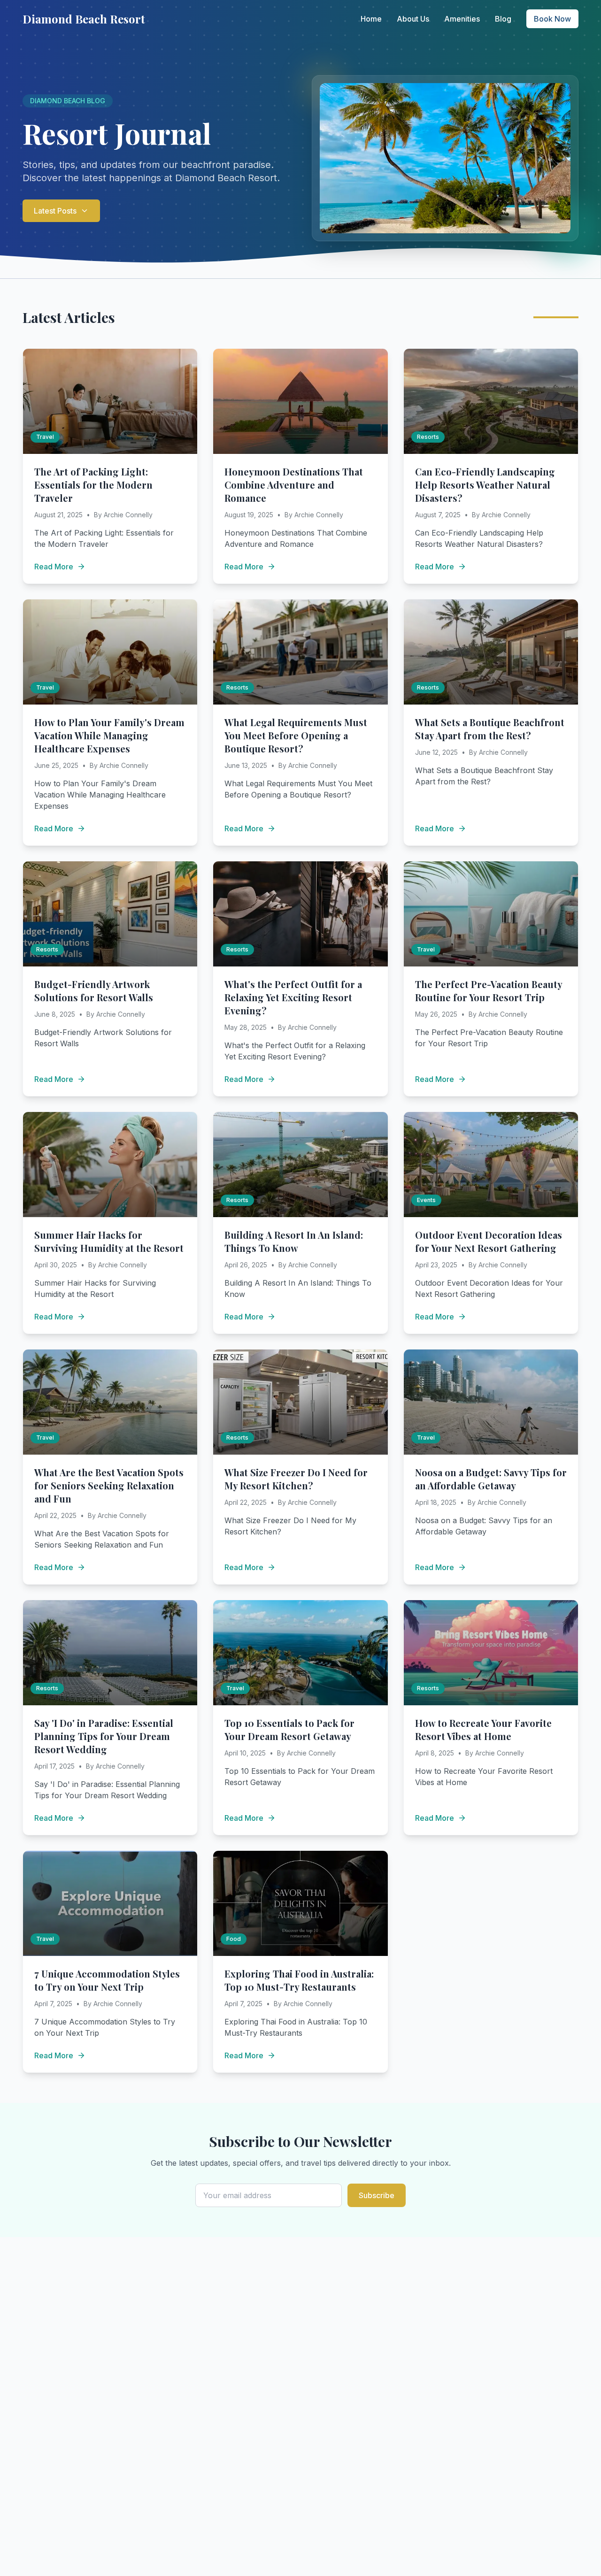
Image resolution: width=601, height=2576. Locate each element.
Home (371, 19)
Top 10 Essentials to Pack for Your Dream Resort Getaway (289, 1729)
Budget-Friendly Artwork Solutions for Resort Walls (94, 991)
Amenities (462, 19)
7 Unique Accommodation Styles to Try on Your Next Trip (107, 1980)
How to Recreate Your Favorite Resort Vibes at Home (483, 1729)
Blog (503, 19)
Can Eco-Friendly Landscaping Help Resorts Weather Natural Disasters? (485, 485)
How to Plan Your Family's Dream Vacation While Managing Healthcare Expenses (109, 735)
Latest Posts (55, 211)
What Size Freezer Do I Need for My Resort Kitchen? (296, 1479)
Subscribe (377, 2195)
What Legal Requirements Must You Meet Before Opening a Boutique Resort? (296, 735)
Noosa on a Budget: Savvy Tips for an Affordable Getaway (491, 1479)
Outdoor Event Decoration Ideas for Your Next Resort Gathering (489, 1241)
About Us (413, 19)
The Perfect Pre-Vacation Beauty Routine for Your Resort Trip (489, 991)
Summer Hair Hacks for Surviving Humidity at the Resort (109, 1241)
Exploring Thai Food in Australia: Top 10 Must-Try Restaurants (299, 1980)
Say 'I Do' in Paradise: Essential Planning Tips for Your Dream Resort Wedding (104, 1736)
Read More (54, 567)
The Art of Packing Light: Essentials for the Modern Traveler (93, 485)
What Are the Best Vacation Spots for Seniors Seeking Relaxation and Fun (109, 1485)
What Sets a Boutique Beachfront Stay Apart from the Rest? (490, 729)
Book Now (552, 19)
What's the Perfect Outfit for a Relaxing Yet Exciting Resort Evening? (293, 997)
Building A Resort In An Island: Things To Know (294, 1241)
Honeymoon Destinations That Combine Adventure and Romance (294, 485)
